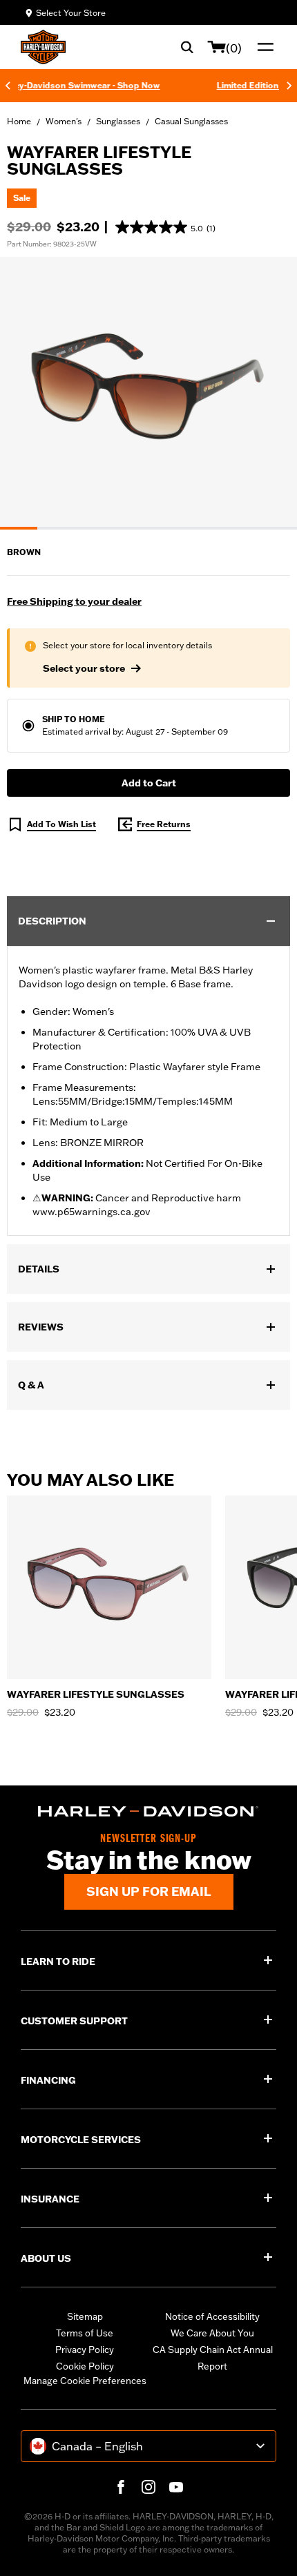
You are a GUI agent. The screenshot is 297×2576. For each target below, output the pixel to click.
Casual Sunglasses (191, 121)
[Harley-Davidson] (148, 1812)
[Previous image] (28, 393)
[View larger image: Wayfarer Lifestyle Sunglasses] (148, 391)
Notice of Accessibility (212, 2316)
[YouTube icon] (176, 2487)
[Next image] (269, 393)
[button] (165, 227)
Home (19, 121)
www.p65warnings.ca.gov (92, 1212)
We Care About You (212, 2333)
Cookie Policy (85, 2366)
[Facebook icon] (121, 2487)
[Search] (187, 47)
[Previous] (8, 86)
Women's (64, 121)
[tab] (19, 528)
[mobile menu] (262, 47)
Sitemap (85, 2316)
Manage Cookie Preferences (85, 2381)
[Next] (289, 86)
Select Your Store (71, 13)
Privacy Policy (85, 2350)
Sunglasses (118, 121)
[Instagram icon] (148, 2487)
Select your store (84, 668)
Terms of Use (85, 2333)
